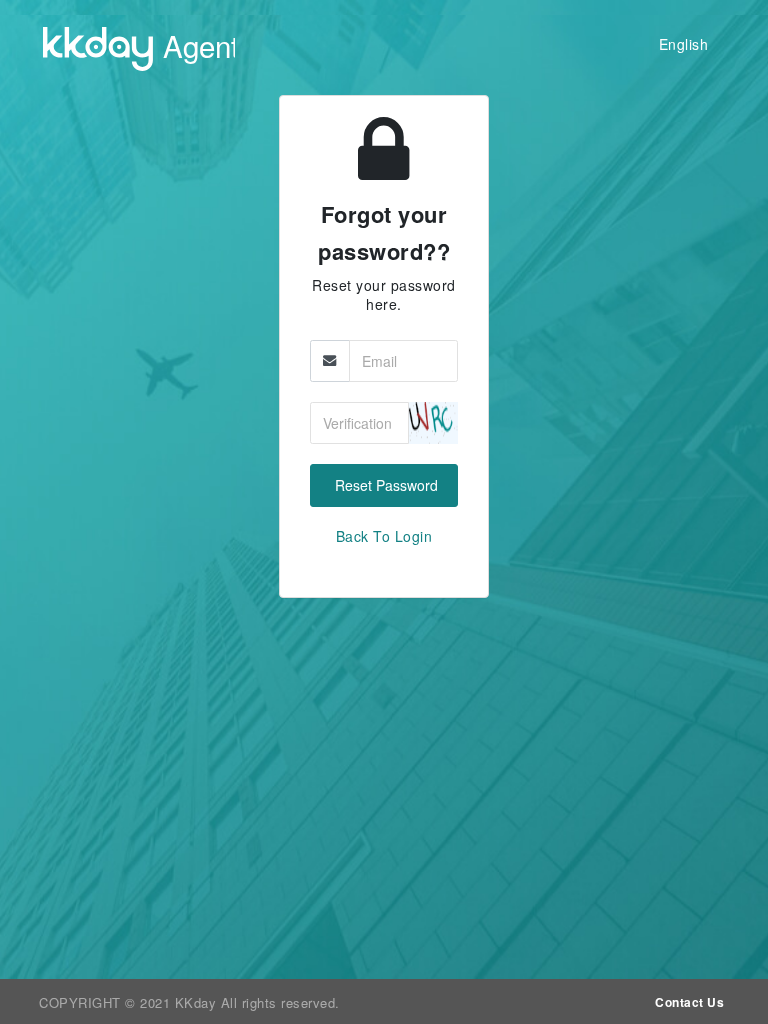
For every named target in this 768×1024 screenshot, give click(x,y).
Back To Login (384, 536)
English (684, 44)
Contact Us (689, 1002)
